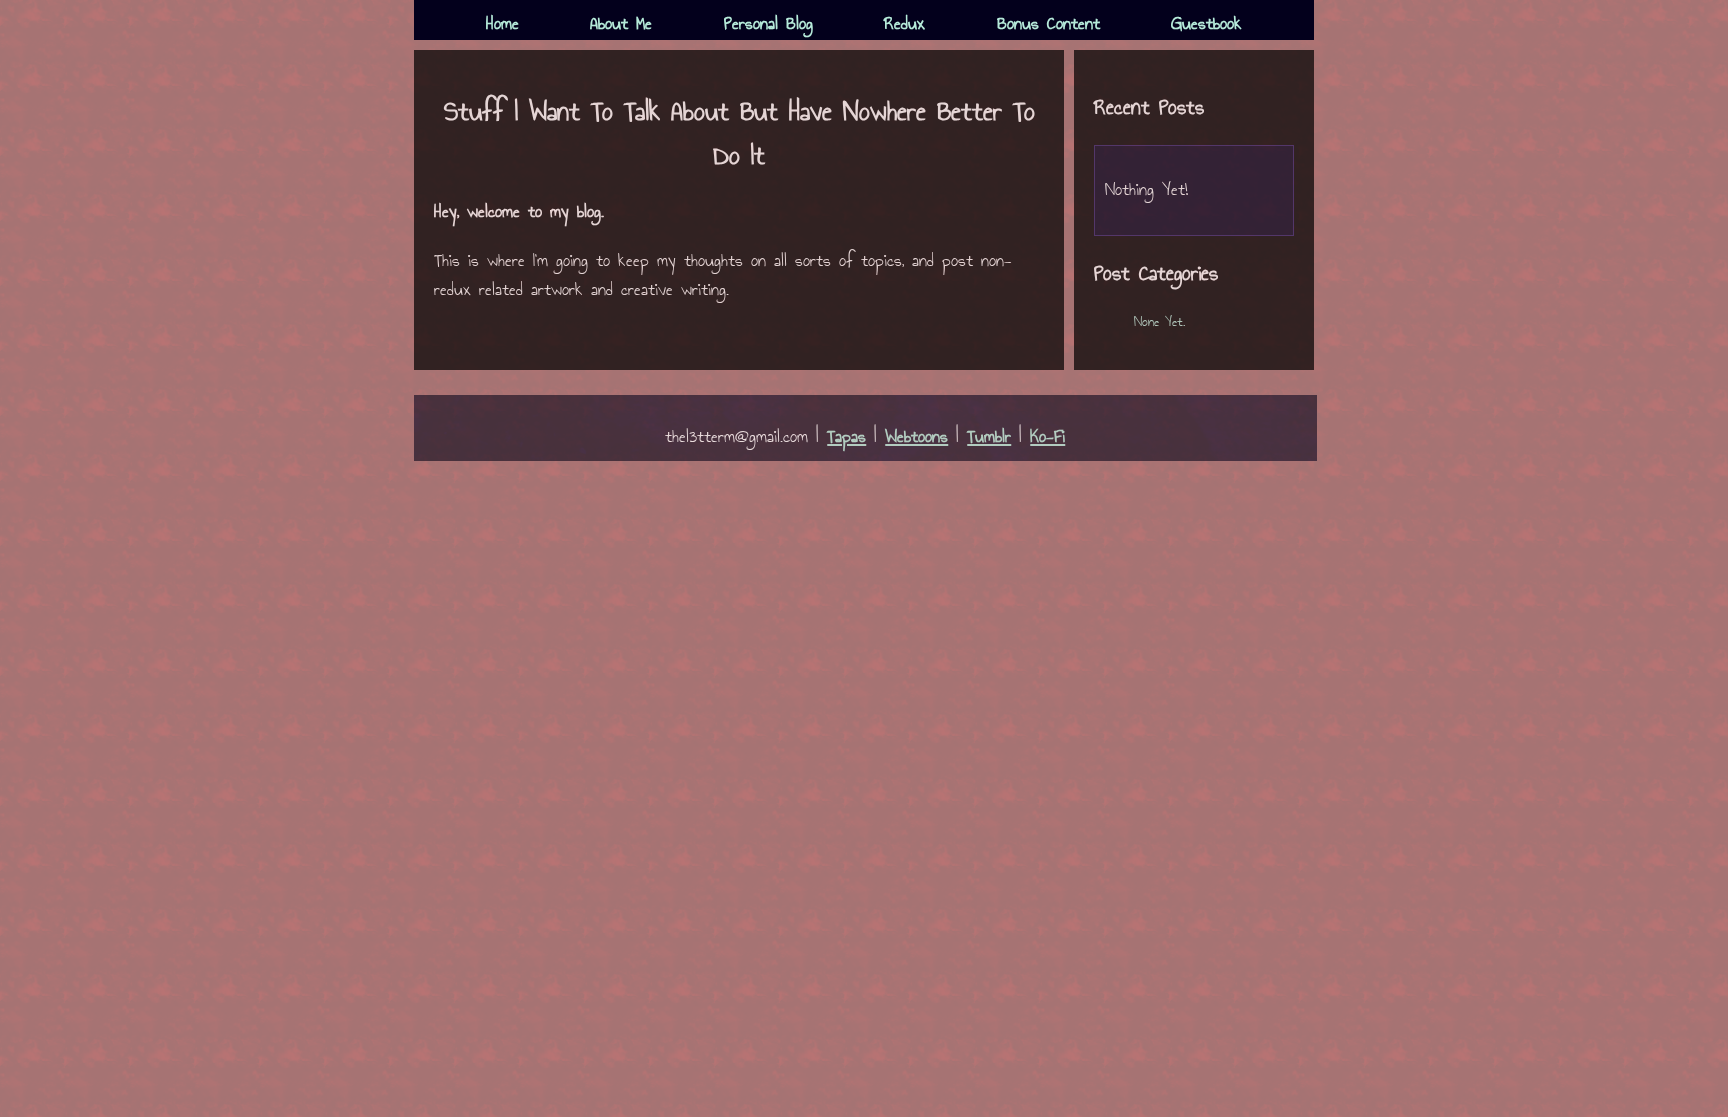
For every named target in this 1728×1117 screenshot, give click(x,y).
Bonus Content (1048, 24)
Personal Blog (768, 24)
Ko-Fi (1047, 437)
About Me (621, 24)
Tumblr (989, 437)
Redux (904, 24)
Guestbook (1206, 24)
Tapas (846, 437)
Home (502, 24)
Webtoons (916, 437)
